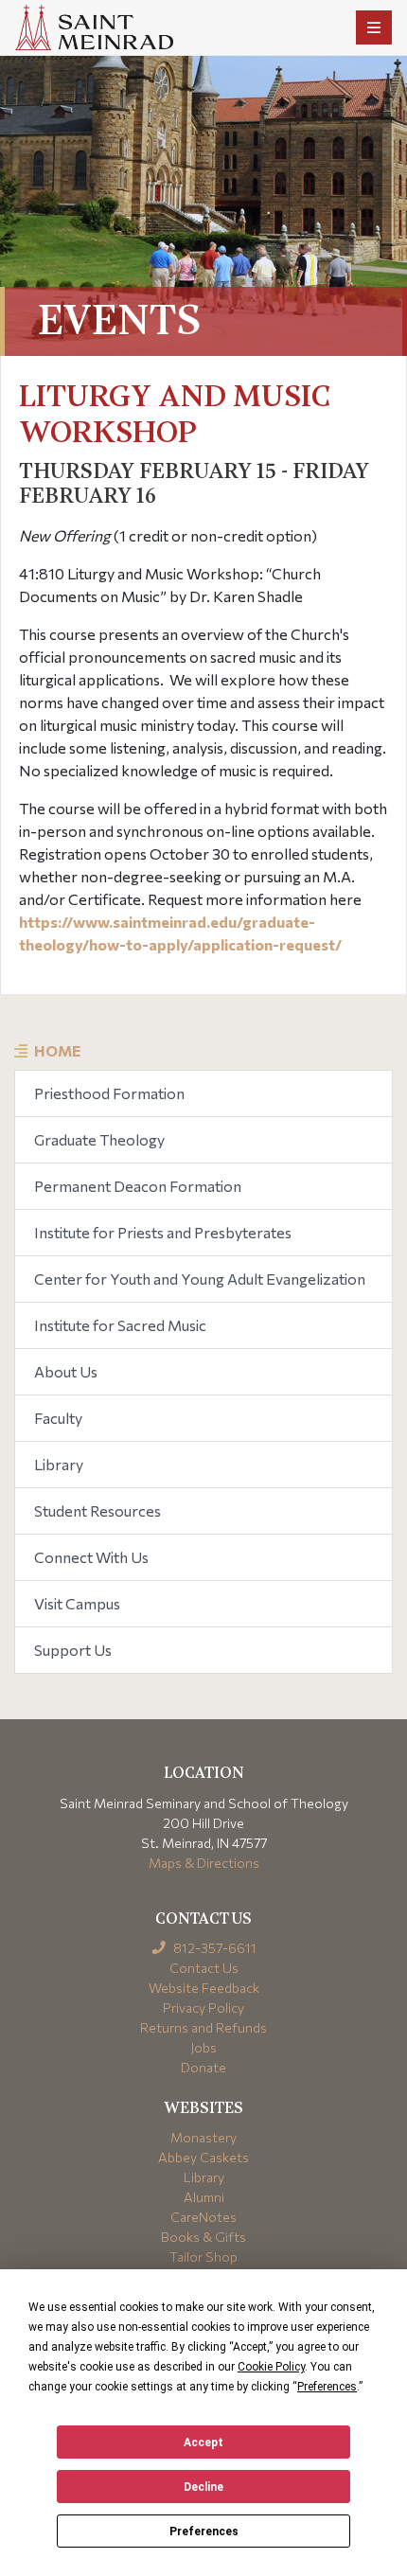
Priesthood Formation (109, 1093)
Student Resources (97, 1510)
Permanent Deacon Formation (138, 1186)
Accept (203, 2443)
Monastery (203, 2137)
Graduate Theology (99, 1139)
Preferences (204, 2532)
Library (59, 1464)
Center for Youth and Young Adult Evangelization (200, 1279)
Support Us (73, 1650)
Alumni (204, 2197)
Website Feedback (204, 1988)
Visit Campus (77, 1603)
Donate (203, 2067)
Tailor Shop (203, 2256)
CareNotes (203, 2217)
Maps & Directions (204, 1863)
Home (57, 1050)
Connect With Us (91, 1557)
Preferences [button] (327, 2387)
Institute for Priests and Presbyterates (163, 1232)
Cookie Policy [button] (271, 2367)
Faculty (58, 1418)
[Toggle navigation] (374, 27)
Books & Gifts (203, 2237)
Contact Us (204, 1968)
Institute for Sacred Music (120, 1325)
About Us (66, 1371)
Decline (203, 2487)
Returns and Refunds (203, 2027)
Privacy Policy (203, 2008)
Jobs (203, 2047)
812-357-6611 (213, 1948)
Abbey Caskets (203, 2157)
